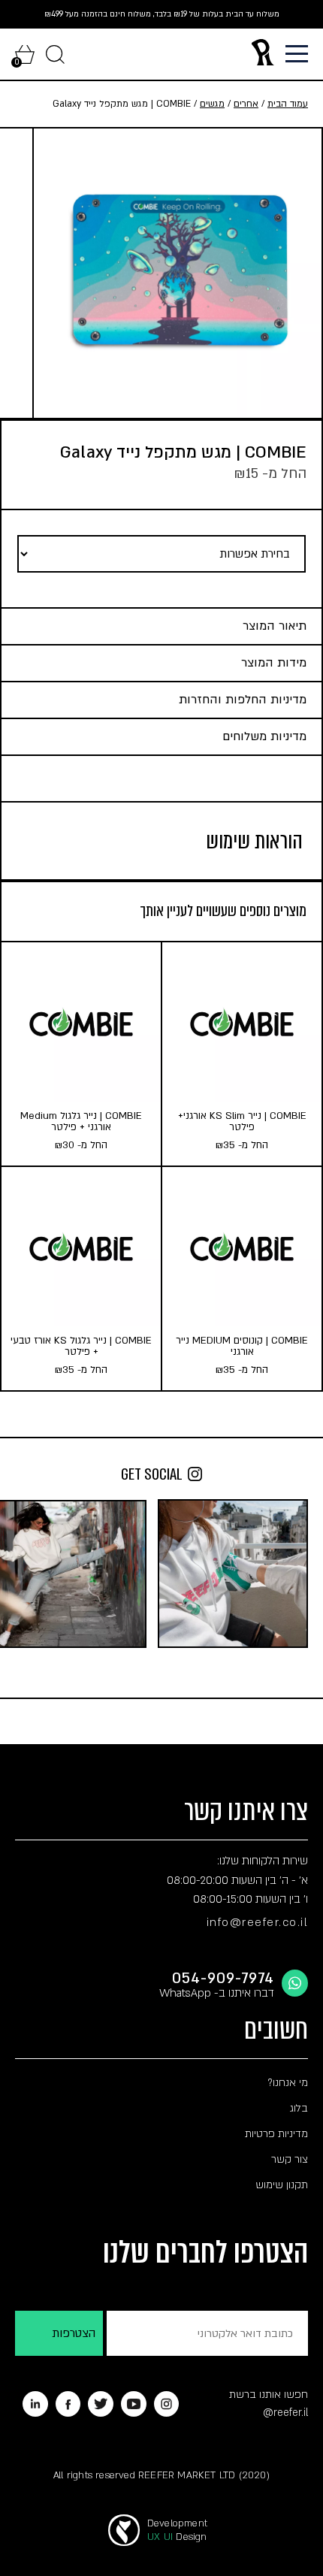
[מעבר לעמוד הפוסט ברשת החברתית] (233, 1574)
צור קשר (290, 2159)
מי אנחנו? (288, 2083)
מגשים (212, 104)
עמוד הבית (288, 104)
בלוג (299, 2108)
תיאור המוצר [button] (275, 626)
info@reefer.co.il (258, 1922)
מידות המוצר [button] (274, 663)
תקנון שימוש (282, 2185)
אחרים (246, 104)
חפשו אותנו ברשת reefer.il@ (269, 2404)
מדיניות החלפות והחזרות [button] (243, 700)
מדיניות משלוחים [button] (264, 736)
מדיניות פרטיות (276, 2134)
